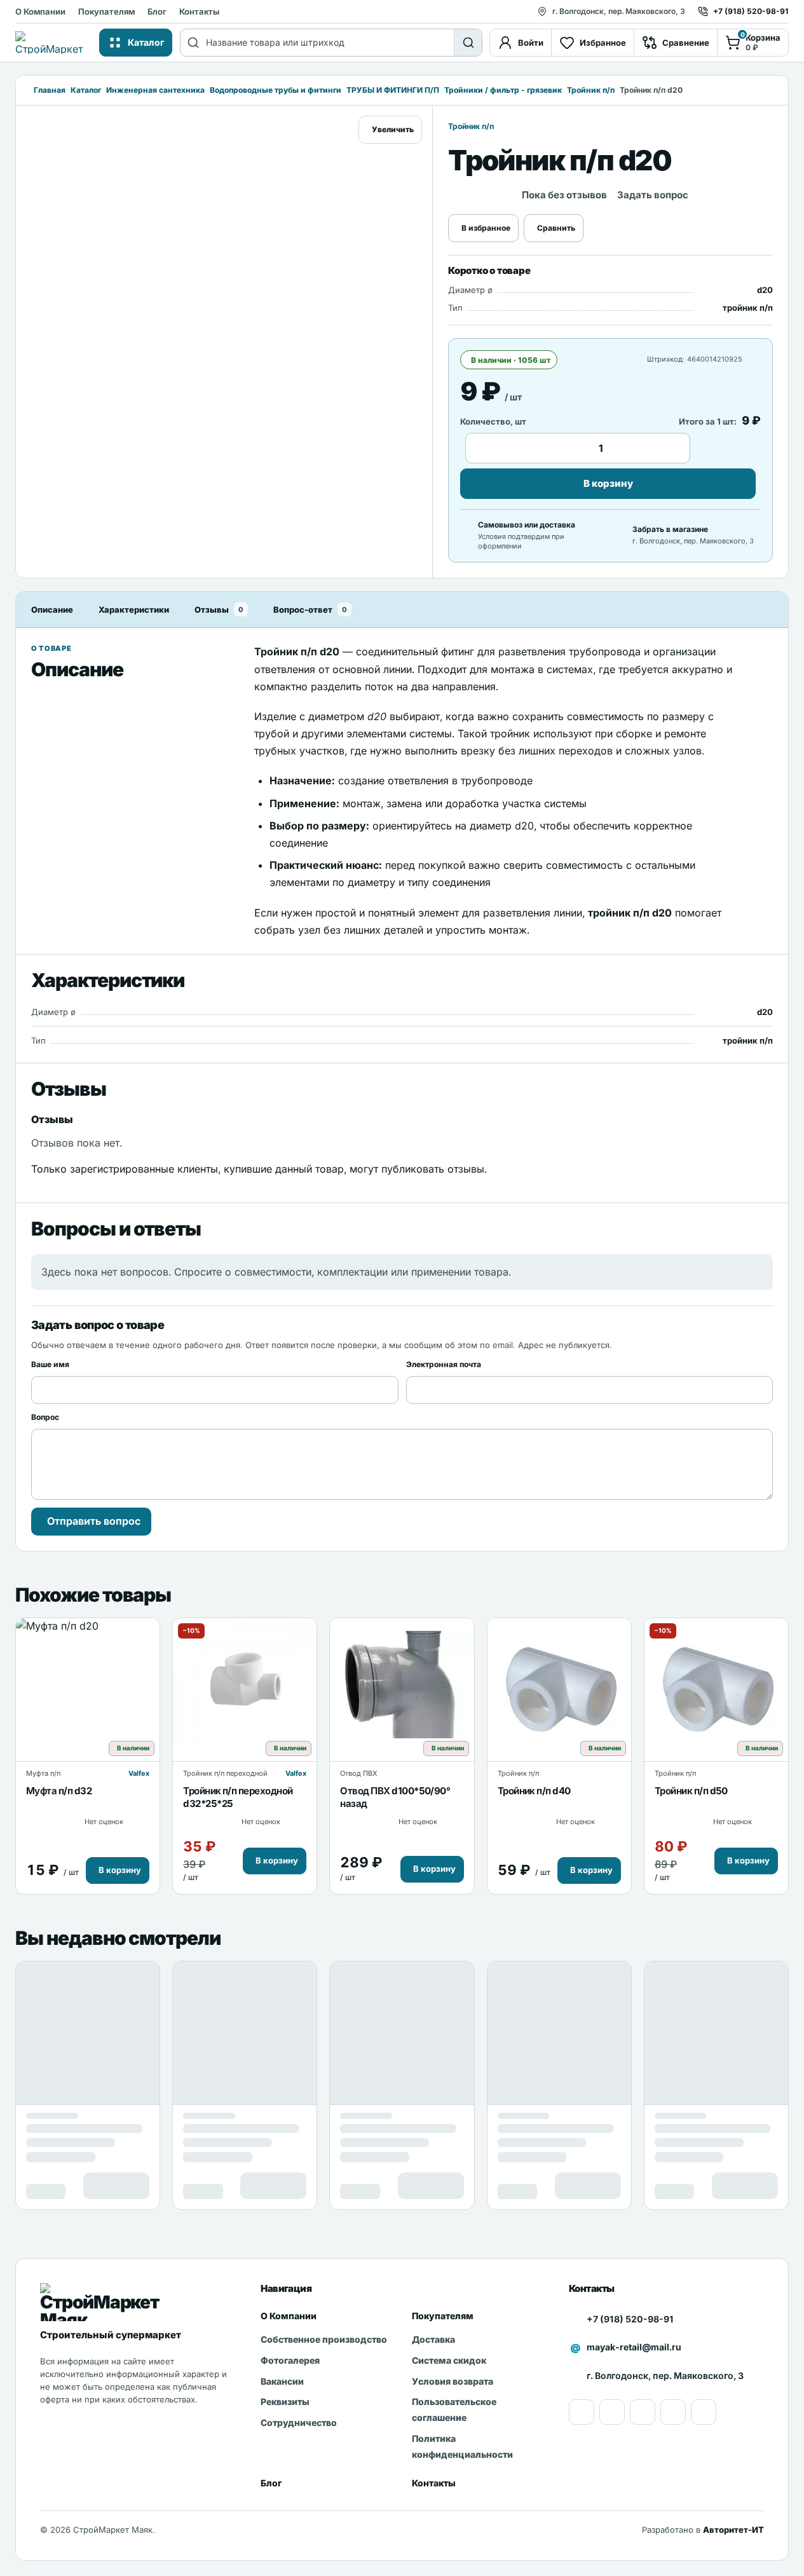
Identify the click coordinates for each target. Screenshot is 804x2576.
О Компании (40, 11)
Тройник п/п (591, 90)
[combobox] (330, 43)
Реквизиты (285, 2402)
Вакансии (282, 2381)
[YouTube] (582, 2412)
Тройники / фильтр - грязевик (503, 90)
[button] (118, 1871)
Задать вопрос (653, 195)
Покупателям (106, 11)
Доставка (433, 2339)
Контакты (199, 11)
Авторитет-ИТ (733, 2530)
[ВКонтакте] (673, 2412)
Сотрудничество (299, 2423)
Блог (157, 11)
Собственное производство (324, 2339)
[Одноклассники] (612, 2412)
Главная (50, 90)
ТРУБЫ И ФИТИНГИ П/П (393, 90)
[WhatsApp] (643, 2412)
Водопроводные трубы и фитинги (276, 90)
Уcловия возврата (453, 2381)
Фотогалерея (290, 2360)
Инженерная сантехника (155, 90)
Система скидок (449, 2360)
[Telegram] (704, 2412)
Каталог (86, 90)
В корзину (608, 483)
